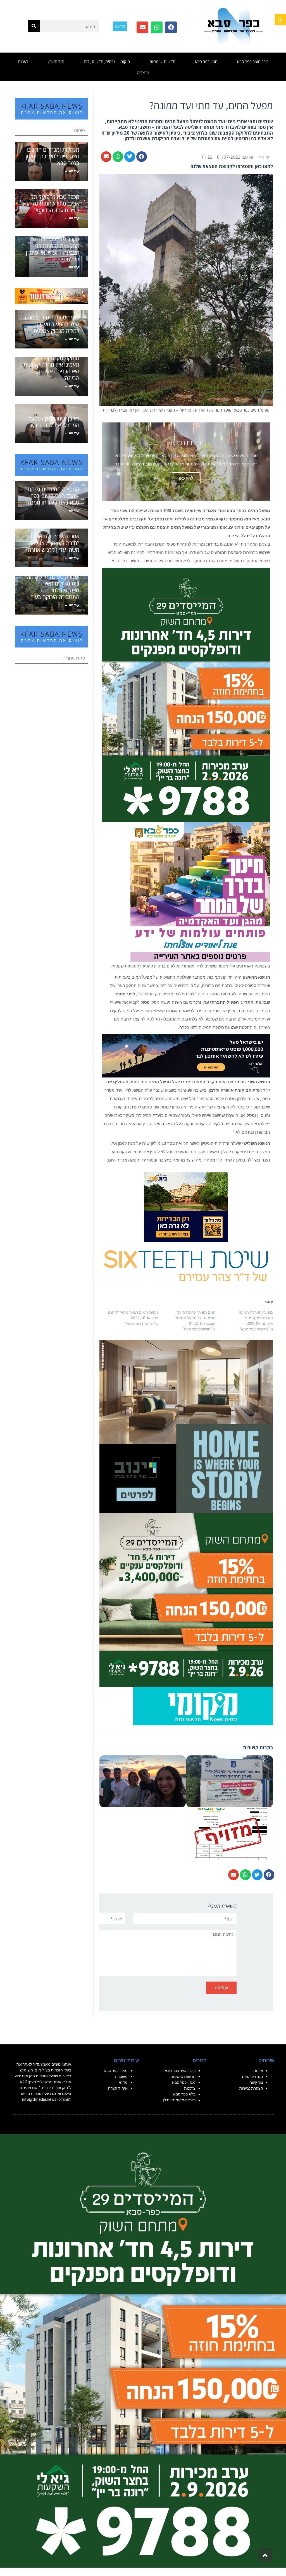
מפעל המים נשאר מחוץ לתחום (133, 1312)
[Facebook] (171, 27)
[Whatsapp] (157, 27)
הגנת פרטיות (252, 2076)
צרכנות (190, 2088)
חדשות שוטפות (162, 61)
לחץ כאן (186, 478)
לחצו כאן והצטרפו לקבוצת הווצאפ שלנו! (232, 166)
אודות (258, 2071)
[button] (280, 20)
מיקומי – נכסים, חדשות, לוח (107, 61)
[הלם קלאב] (186, 1055)
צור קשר (257, 2082)
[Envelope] (142, 27)
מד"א (123, 2082)
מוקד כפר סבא (116, 2071)
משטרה (121, 2076)
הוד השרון (56, 61)
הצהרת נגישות (251, 2088)
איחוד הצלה (118, 2088)
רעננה (23, 61)
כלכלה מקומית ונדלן (179, 2100)
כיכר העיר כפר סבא (253, 61)
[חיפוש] (34, 26)
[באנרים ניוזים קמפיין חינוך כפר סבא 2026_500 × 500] (200, 891)
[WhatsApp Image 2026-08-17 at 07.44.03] (186, 1426)
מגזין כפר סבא (206, 61)
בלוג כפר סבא (184, 2094)
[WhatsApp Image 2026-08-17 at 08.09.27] (186, 1599)
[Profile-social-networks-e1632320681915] (203, 1705)
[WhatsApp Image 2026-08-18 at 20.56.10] (186, 694)
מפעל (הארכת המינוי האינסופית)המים (256, 1315)
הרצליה (143, 73)
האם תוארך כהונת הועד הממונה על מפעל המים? (195, 1315)
